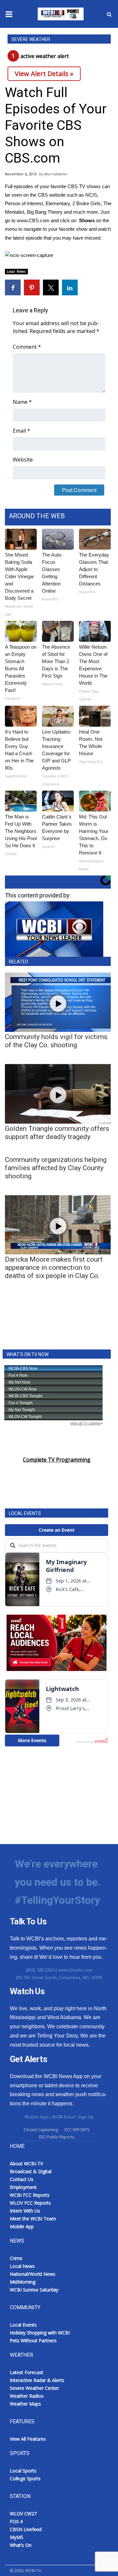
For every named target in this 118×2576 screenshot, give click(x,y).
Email (21, 431)
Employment (23, 2187)
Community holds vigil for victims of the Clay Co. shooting (56, 1041)
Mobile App (36, 2117)
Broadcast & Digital (31, 2171)
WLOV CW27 (23, 2514)
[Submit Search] (109, 14)
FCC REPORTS (77, 2130)
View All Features (28, 2439)
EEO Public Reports (57, 2137)
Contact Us (22, 2179)
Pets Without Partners (33, 2340)
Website (23, 460)
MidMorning (23, 2282)
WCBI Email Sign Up (73, 2117)
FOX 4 (16, 2521)
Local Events (23, 2325)
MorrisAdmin (56, 174)
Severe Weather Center (34, 2388)
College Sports (25, 2478)
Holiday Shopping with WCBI (40, 2333)
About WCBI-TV (26, 2163)
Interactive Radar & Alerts (37, 2380)
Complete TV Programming (57, 1460)
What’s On (21, 2545)
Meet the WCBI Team (33, 2219)
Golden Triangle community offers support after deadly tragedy (57, 1133)
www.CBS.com (33, 220)
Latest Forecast (27, 2372)
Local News (16, 271)
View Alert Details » (44, 74)
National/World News (33, 2274)
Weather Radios (27, 2396)
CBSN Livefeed (26, 2529)
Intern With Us (25, 2211)
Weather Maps (25, 2404)
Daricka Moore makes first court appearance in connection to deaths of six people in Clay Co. (54, 1268)
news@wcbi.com (75, 1970)
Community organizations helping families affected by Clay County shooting (56, 1168)
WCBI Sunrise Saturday (34, 2290)
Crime (16, 2258)
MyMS (17, 2537)
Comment (27, 347)
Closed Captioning (41, 2130)
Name (22, 402)
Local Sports (23, 2471)
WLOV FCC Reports (30, 2203)
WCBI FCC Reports (30, 2195)
